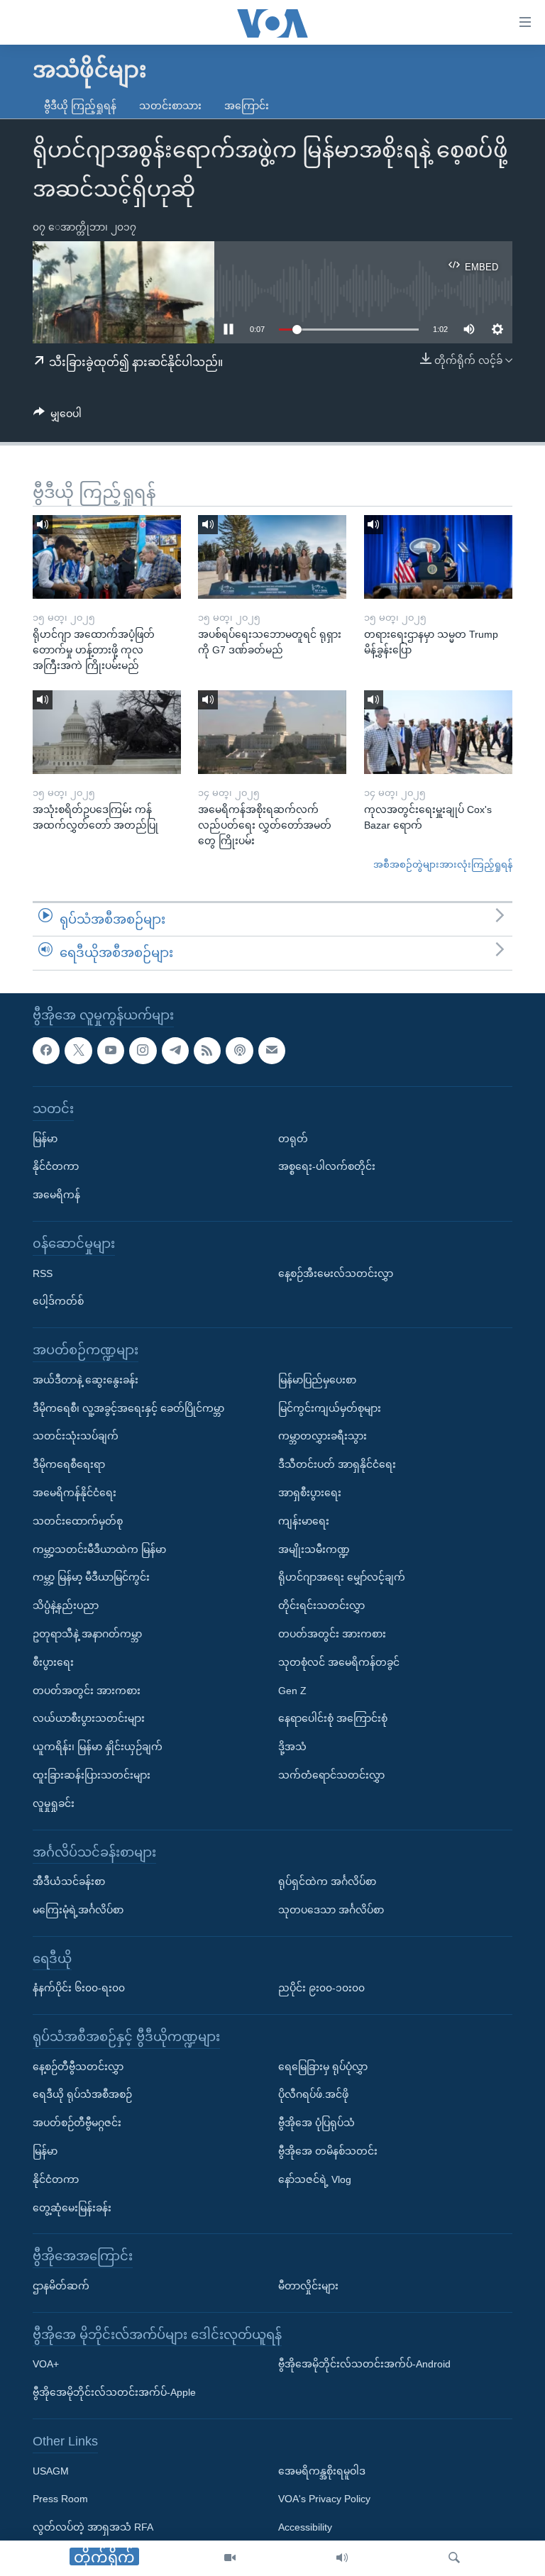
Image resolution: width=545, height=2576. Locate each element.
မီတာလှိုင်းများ (308, 2286)
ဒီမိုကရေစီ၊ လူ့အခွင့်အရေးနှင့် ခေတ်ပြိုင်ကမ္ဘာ (128, 1408)
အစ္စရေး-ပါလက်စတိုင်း (327, 1166)
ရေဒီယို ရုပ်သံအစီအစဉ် (82, 2094)
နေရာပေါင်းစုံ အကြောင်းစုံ (333, 1718)
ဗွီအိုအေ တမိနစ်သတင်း (328, 2151)
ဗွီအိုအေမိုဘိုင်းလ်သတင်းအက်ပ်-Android (364, 2364)
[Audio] (342, 2558)
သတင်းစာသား (170, 106)
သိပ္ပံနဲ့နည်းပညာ (66, 1605)
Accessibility (305, 2527)
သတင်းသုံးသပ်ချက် (76, 1436)
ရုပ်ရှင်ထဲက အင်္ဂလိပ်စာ (327, 1881)
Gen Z (292, 1691)
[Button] (57, 416)
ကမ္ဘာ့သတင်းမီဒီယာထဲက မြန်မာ (99, 1549)
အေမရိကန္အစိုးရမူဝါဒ (322, 2471)
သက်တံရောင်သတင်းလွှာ (331, 1775)
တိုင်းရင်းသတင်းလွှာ (321, 1605)
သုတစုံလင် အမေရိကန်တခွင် (339, 1662)
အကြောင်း (247, 106)
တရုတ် (293, 1139)
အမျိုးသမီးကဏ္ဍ (314, 1549)
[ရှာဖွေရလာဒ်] (454, 2558)
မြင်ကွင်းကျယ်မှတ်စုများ (330, 1408)
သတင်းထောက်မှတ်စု (78, 1521)
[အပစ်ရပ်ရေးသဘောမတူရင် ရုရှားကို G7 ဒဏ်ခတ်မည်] (272, 557)
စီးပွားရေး (53, 1662)
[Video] (230, 2558)
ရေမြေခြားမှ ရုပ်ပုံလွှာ (323, 2067)
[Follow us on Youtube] (111, 1051)
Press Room (60, 2499)
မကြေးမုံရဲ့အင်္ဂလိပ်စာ (78, 1910)
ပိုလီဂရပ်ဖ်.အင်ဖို (313, 2094)
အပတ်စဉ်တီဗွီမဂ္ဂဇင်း (77, 2123)
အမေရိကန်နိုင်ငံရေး (75, 1493)
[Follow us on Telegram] (175, 1051)
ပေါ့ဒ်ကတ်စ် (58, 1301)
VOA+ (46, 2364)
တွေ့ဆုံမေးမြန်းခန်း (72, 2208)
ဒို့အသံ (292, 1747)
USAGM (51, 2471)
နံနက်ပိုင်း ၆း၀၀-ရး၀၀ (79, 1988)
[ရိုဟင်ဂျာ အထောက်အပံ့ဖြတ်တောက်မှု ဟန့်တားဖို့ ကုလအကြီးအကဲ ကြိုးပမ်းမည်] (107, 557)
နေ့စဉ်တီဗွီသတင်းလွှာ (78, 2067)
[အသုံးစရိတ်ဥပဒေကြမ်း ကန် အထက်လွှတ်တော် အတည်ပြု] (107, 732)
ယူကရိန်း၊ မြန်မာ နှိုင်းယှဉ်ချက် (98, 1747)
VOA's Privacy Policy (324, 2499)
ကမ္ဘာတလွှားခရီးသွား (323, 1436)
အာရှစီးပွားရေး (310, 1493)
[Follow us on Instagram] (143, 1051)
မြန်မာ (45, 1139)
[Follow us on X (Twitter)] (78, 1051)
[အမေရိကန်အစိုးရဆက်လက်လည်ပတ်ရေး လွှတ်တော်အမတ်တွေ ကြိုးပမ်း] (272, 732)
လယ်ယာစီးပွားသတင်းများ (89, 1718)
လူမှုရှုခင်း (54, 1803)
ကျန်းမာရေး (304, 1521)
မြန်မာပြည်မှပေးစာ (317, 1380)
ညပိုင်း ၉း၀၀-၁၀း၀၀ (321, 1988)
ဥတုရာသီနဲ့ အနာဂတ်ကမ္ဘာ (87, 1634)
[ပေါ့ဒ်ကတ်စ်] (239, 1051)
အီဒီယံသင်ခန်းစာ (69, 1881)
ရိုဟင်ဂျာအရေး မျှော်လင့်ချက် (342, 1577)
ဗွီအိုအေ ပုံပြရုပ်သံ (316, 2123)
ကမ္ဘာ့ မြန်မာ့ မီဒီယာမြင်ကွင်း (91, 1577)
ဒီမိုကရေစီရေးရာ (69, 1464)
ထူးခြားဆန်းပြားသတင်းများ (92, 1775)
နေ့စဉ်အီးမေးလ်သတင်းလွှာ (336, 1273)
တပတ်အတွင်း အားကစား (87, 1691)
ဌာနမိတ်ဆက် (61, 2286)
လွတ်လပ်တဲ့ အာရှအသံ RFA (93, 2527)
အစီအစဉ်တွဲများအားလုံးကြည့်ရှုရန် (443, 864)
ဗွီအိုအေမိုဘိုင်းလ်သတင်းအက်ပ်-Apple (114, 2392)
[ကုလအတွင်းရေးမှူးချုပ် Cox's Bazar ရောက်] (438, 732)
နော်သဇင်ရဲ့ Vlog (315, 2179)
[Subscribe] (272, 1051)
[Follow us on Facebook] (46, 1051)
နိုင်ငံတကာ (56, 1166)
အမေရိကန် (56, 1195)
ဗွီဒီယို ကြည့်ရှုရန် (80, 106)
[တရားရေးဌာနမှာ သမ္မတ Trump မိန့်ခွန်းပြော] (438, 557)
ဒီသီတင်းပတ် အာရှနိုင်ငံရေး (337, 1464)
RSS (43, 1273)
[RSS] (207, 1051)
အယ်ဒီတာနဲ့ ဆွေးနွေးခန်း (86, 1380)
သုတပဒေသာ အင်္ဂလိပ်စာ (331, 1910)
